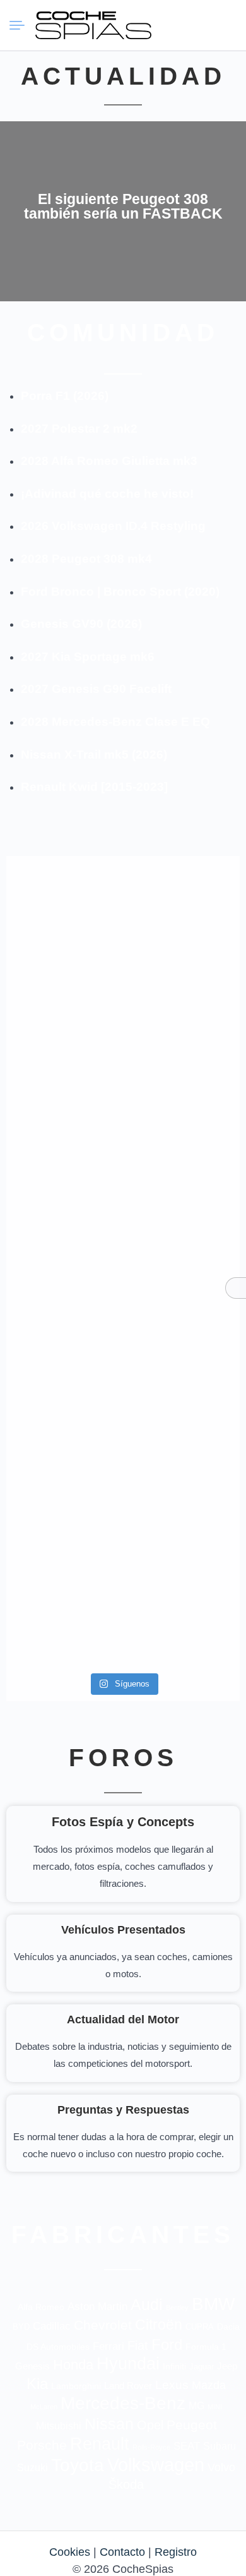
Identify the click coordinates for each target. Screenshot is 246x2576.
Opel (150, 2425)
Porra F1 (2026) (65, 396)
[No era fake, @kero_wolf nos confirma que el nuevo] (183, 1339)
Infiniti (174, 2367)
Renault (100, 2444)
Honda (73, 2365)
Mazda (209, 2385)
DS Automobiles (58, 2347)
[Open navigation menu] (22, 25)
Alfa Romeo (41, 2307)
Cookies (70, 2552)
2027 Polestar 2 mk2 (79, 429)
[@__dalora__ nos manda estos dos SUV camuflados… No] (63, 915)
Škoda (126, 2484)
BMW (213, 2304)
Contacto (122, 2552)
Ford (167, 2344)
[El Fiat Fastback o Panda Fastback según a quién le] (63, 1381)
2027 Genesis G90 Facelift (96, 689)
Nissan (109, 2424)
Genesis (32, 2366)
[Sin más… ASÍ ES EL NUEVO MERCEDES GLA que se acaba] (183, 915)
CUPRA (200, 2327)
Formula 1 (206, 2347)
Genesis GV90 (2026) (81, 624)
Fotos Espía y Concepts (123, 1822)
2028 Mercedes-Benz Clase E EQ (115, 722)
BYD (21, 2327)
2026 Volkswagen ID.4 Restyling (113, 526)
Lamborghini (76, 2386)
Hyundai (128, 2364)
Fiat (138, 2345)
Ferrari (108, 2346)
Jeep (227, 2366)
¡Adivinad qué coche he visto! (107, 494)
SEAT (187, 2446)
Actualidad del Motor (123, 2019)
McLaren (44, 2407)
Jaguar (202, 2367)
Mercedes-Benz (123, 2403)
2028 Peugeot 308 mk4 (86, 559)
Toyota (78, 2465)
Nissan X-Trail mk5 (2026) (94, 755)
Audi (147, 2304)
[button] (180, 25)
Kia (37, 2384)
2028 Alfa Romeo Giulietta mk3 (109, 461)
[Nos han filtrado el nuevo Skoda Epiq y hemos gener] (63, 1568)
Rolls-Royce (151, 2447)
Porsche (42, 2445)
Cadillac (52, 2326)
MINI (215, 2407)
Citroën (159, 2325)
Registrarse (225, 25)
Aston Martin (97, 2306)
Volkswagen (156, 2465)
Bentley (177, 2308)
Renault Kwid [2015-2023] (94, 787)
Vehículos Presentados (123, 1930)
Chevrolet (103, 2325)
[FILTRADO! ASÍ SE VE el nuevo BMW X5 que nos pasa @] (183, 1024)
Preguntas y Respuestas (123, 2110)
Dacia (228, 2326)
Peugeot (192, 2425)
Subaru (220, 2446)
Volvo (221, 2467)
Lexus (172, 2385)
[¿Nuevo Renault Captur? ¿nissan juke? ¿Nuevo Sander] (183, 1195)
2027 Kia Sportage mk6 (88, 657)
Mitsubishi (59, 2426)
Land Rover (128, 2386)
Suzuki (32, 2467)
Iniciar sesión (202, 25)
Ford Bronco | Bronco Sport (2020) (120, 592)
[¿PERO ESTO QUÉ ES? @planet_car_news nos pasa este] (63, 1033)
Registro (176, 2552)
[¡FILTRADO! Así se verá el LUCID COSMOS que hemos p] (63, 1177)
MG (196, 2405)
